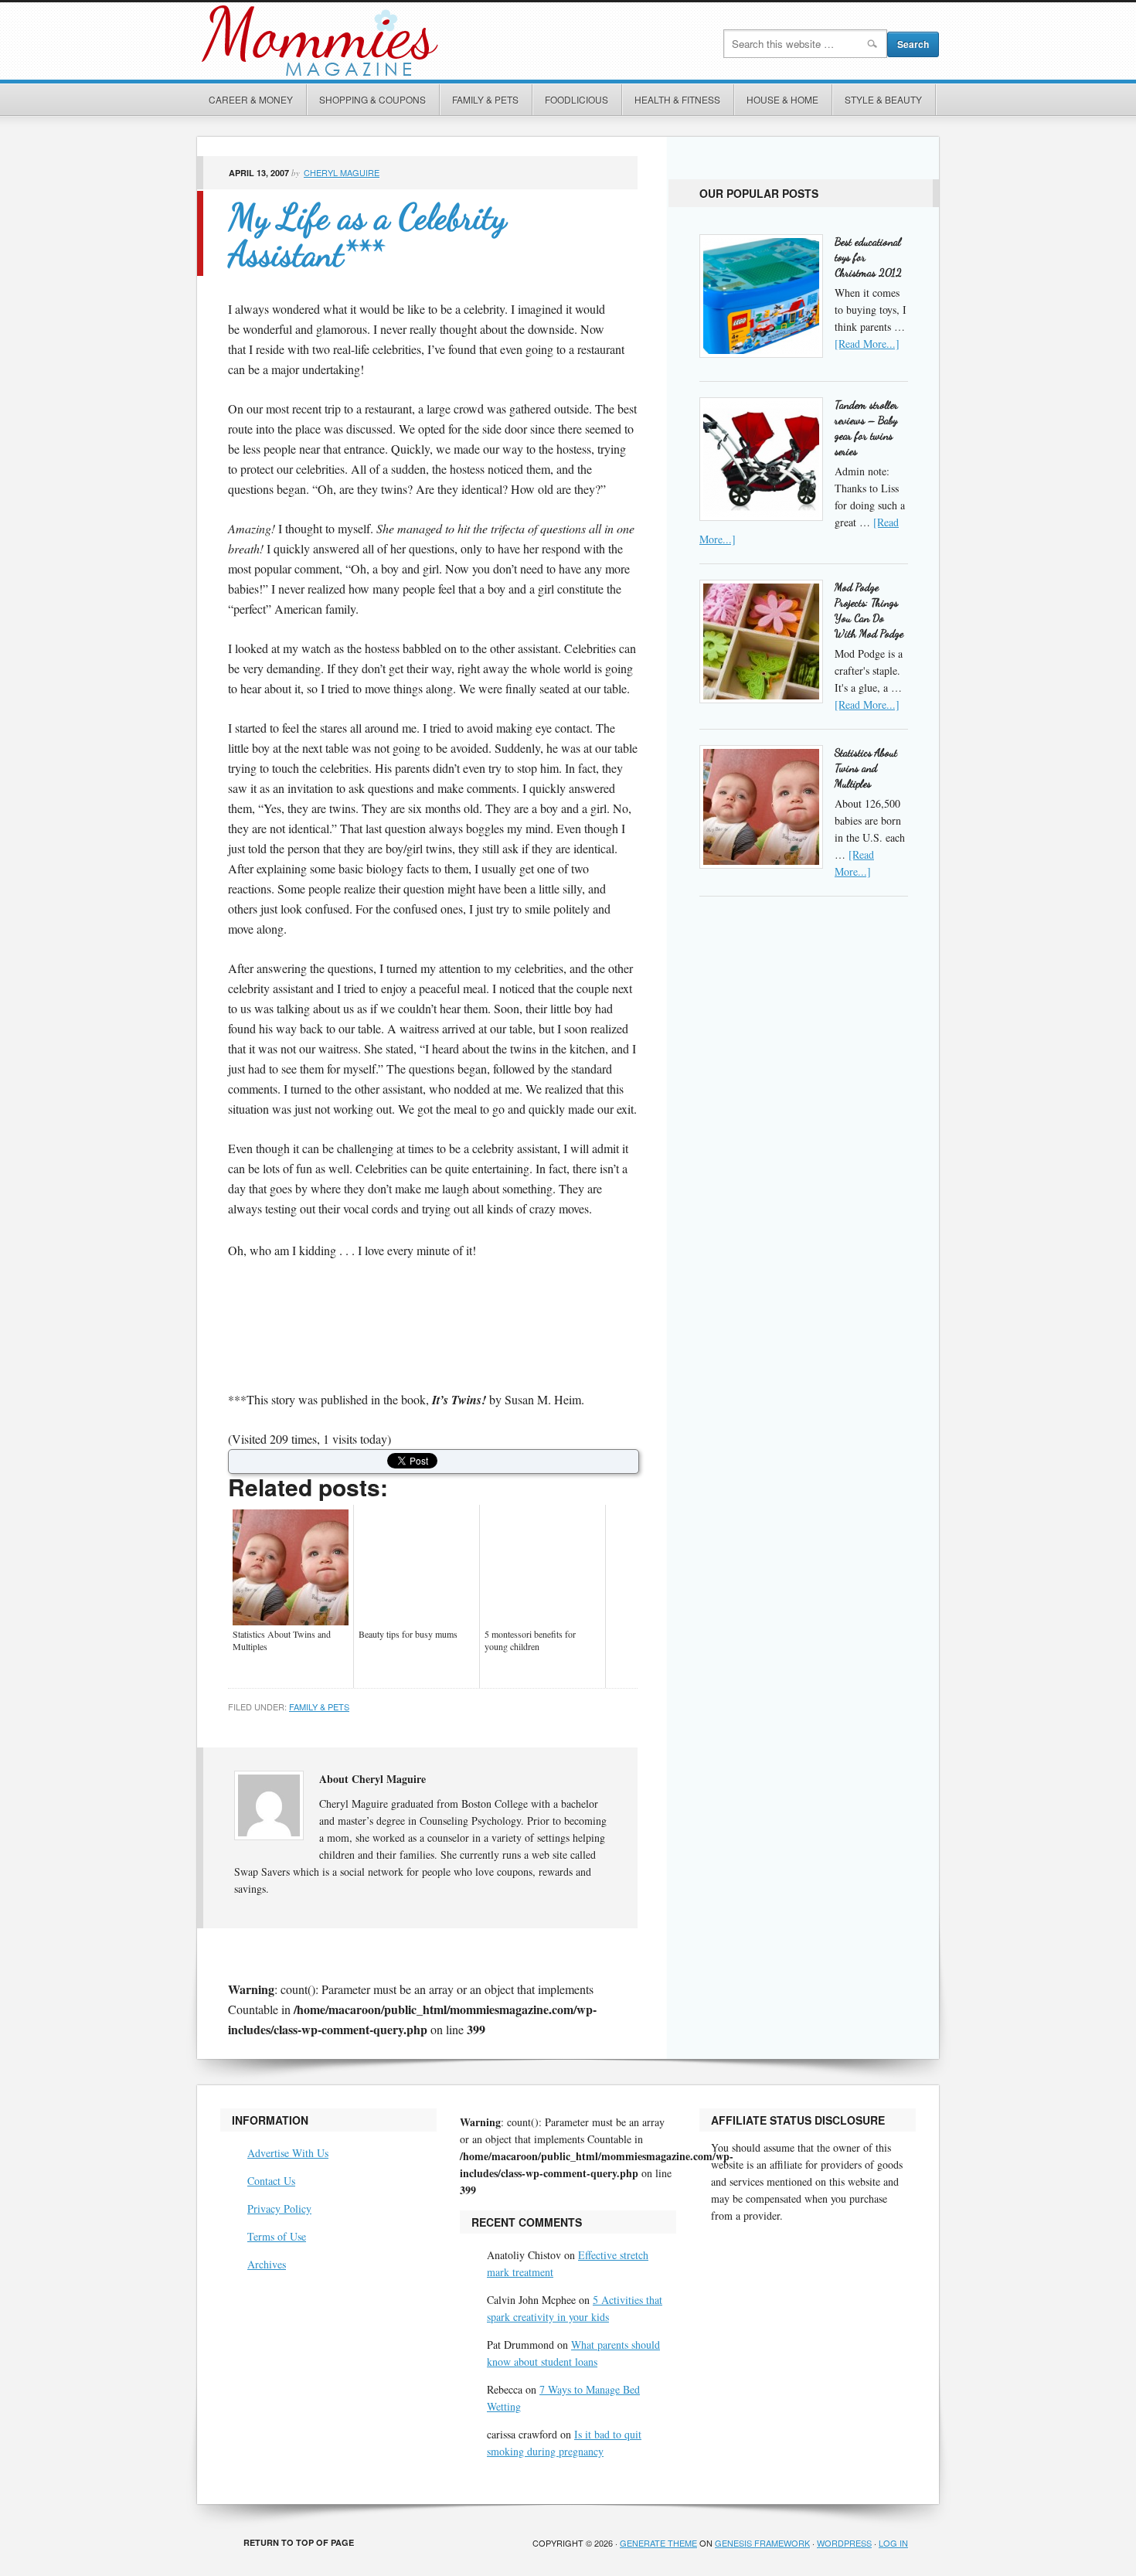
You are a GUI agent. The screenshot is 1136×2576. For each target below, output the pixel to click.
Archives (267, 2264)
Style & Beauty (883, 99)
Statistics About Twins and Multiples (866, 768)
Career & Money (251, 99)
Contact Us (271, 2181)
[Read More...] (867, 344)
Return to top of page (299, 2542)
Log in (893, 2543)
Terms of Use (277, 2236)
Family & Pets (485, 99)
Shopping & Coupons (372, 99)
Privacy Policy (279, 2208)
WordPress (844, 2543)
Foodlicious (577, 99)
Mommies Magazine (371, 41)
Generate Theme (658, 2543)
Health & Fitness (677, 99)
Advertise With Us (288, 2153)
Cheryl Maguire (342, 172)
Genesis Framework (762, 2543)
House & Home (782, 99)
